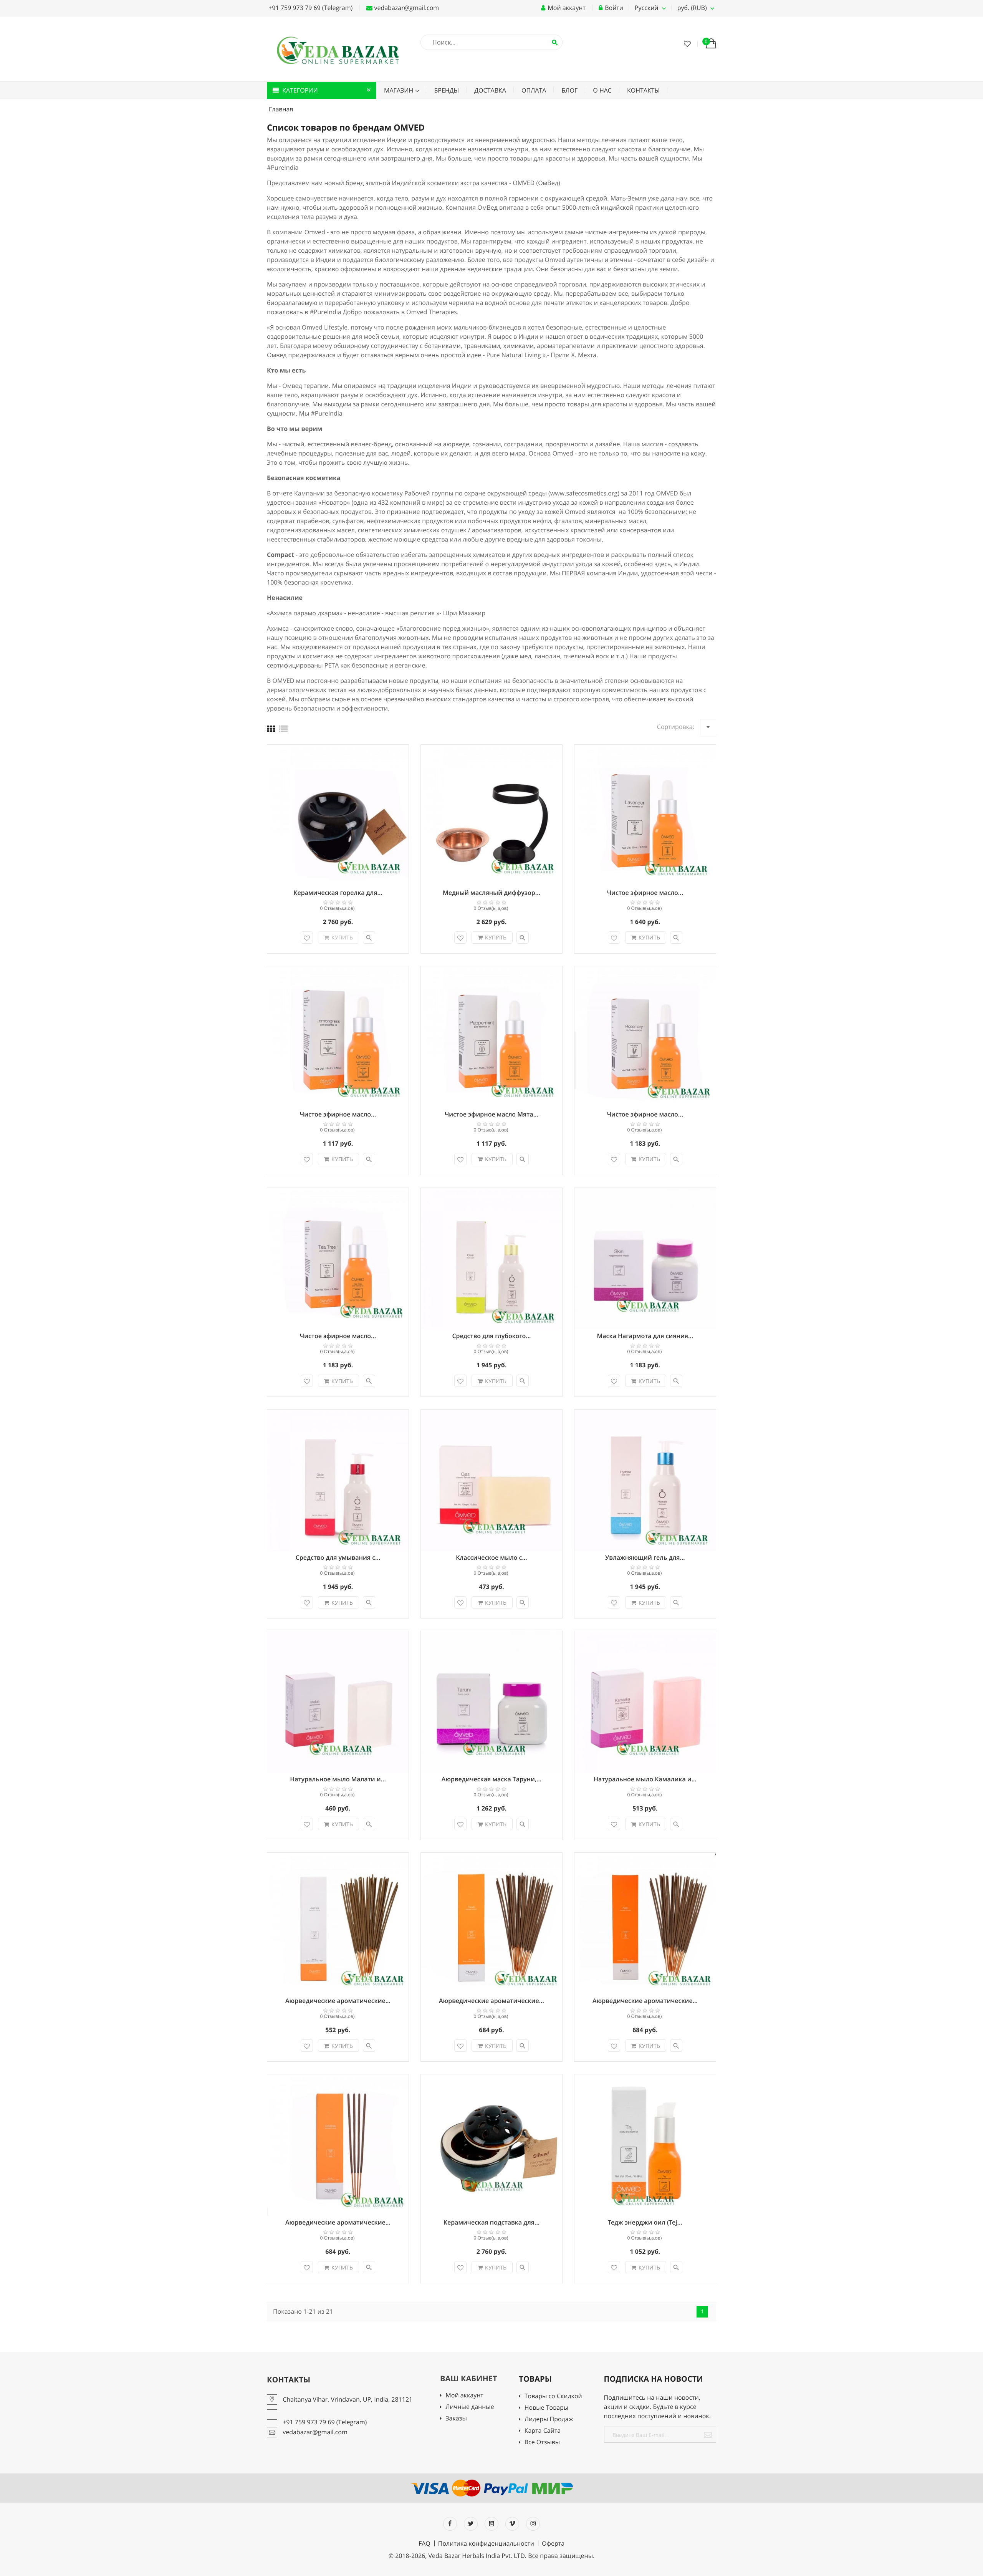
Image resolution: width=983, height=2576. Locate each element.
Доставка (490, 90)
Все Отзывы (542, 2443)
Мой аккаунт (464, 2396)
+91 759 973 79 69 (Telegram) (310, 8)
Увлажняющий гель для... (645, 1557)
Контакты (643, 90)
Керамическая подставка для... (492, 2222)
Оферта (553, 2543)
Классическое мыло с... (491, 1557)
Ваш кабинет (469, 2378)
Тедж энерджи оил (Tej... (645, 2222)
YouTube (491, 2524)
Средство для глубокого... (491, 1336)
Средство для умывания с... (338, 1557)
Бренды (446, 90)
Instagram (533, 2524)
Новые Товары (546, 2408)
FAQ (424, 2543)
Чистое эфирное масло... (645, 893)
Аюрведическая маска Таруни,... (492, 1779)
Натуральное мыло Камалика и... (645, 1779)
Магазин (399, 90)
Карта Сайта (543, 2431)
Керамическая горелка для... (338, 893)
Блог (569, 90)
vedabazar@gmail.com (406, 8)
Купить (342, 937)
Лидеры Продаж (549, 2419)
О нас (602, 90)
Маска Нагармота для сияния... (645, 1336)
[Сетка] (271, 729)
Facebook (450, 2524)
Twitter (471, 2524)
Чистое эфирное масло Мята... (491, 1114)
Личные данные (470, 2407)
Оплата (534, 90)
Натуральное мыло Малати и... (338, 1779)
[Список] (283, 729)
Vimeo (512, 2524)
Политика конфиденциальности (486, 2543)
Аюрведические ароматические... (338, 2001)
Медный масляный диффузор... (491, 893)
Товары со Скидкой (553, 2396)
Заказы (456, 2419)
